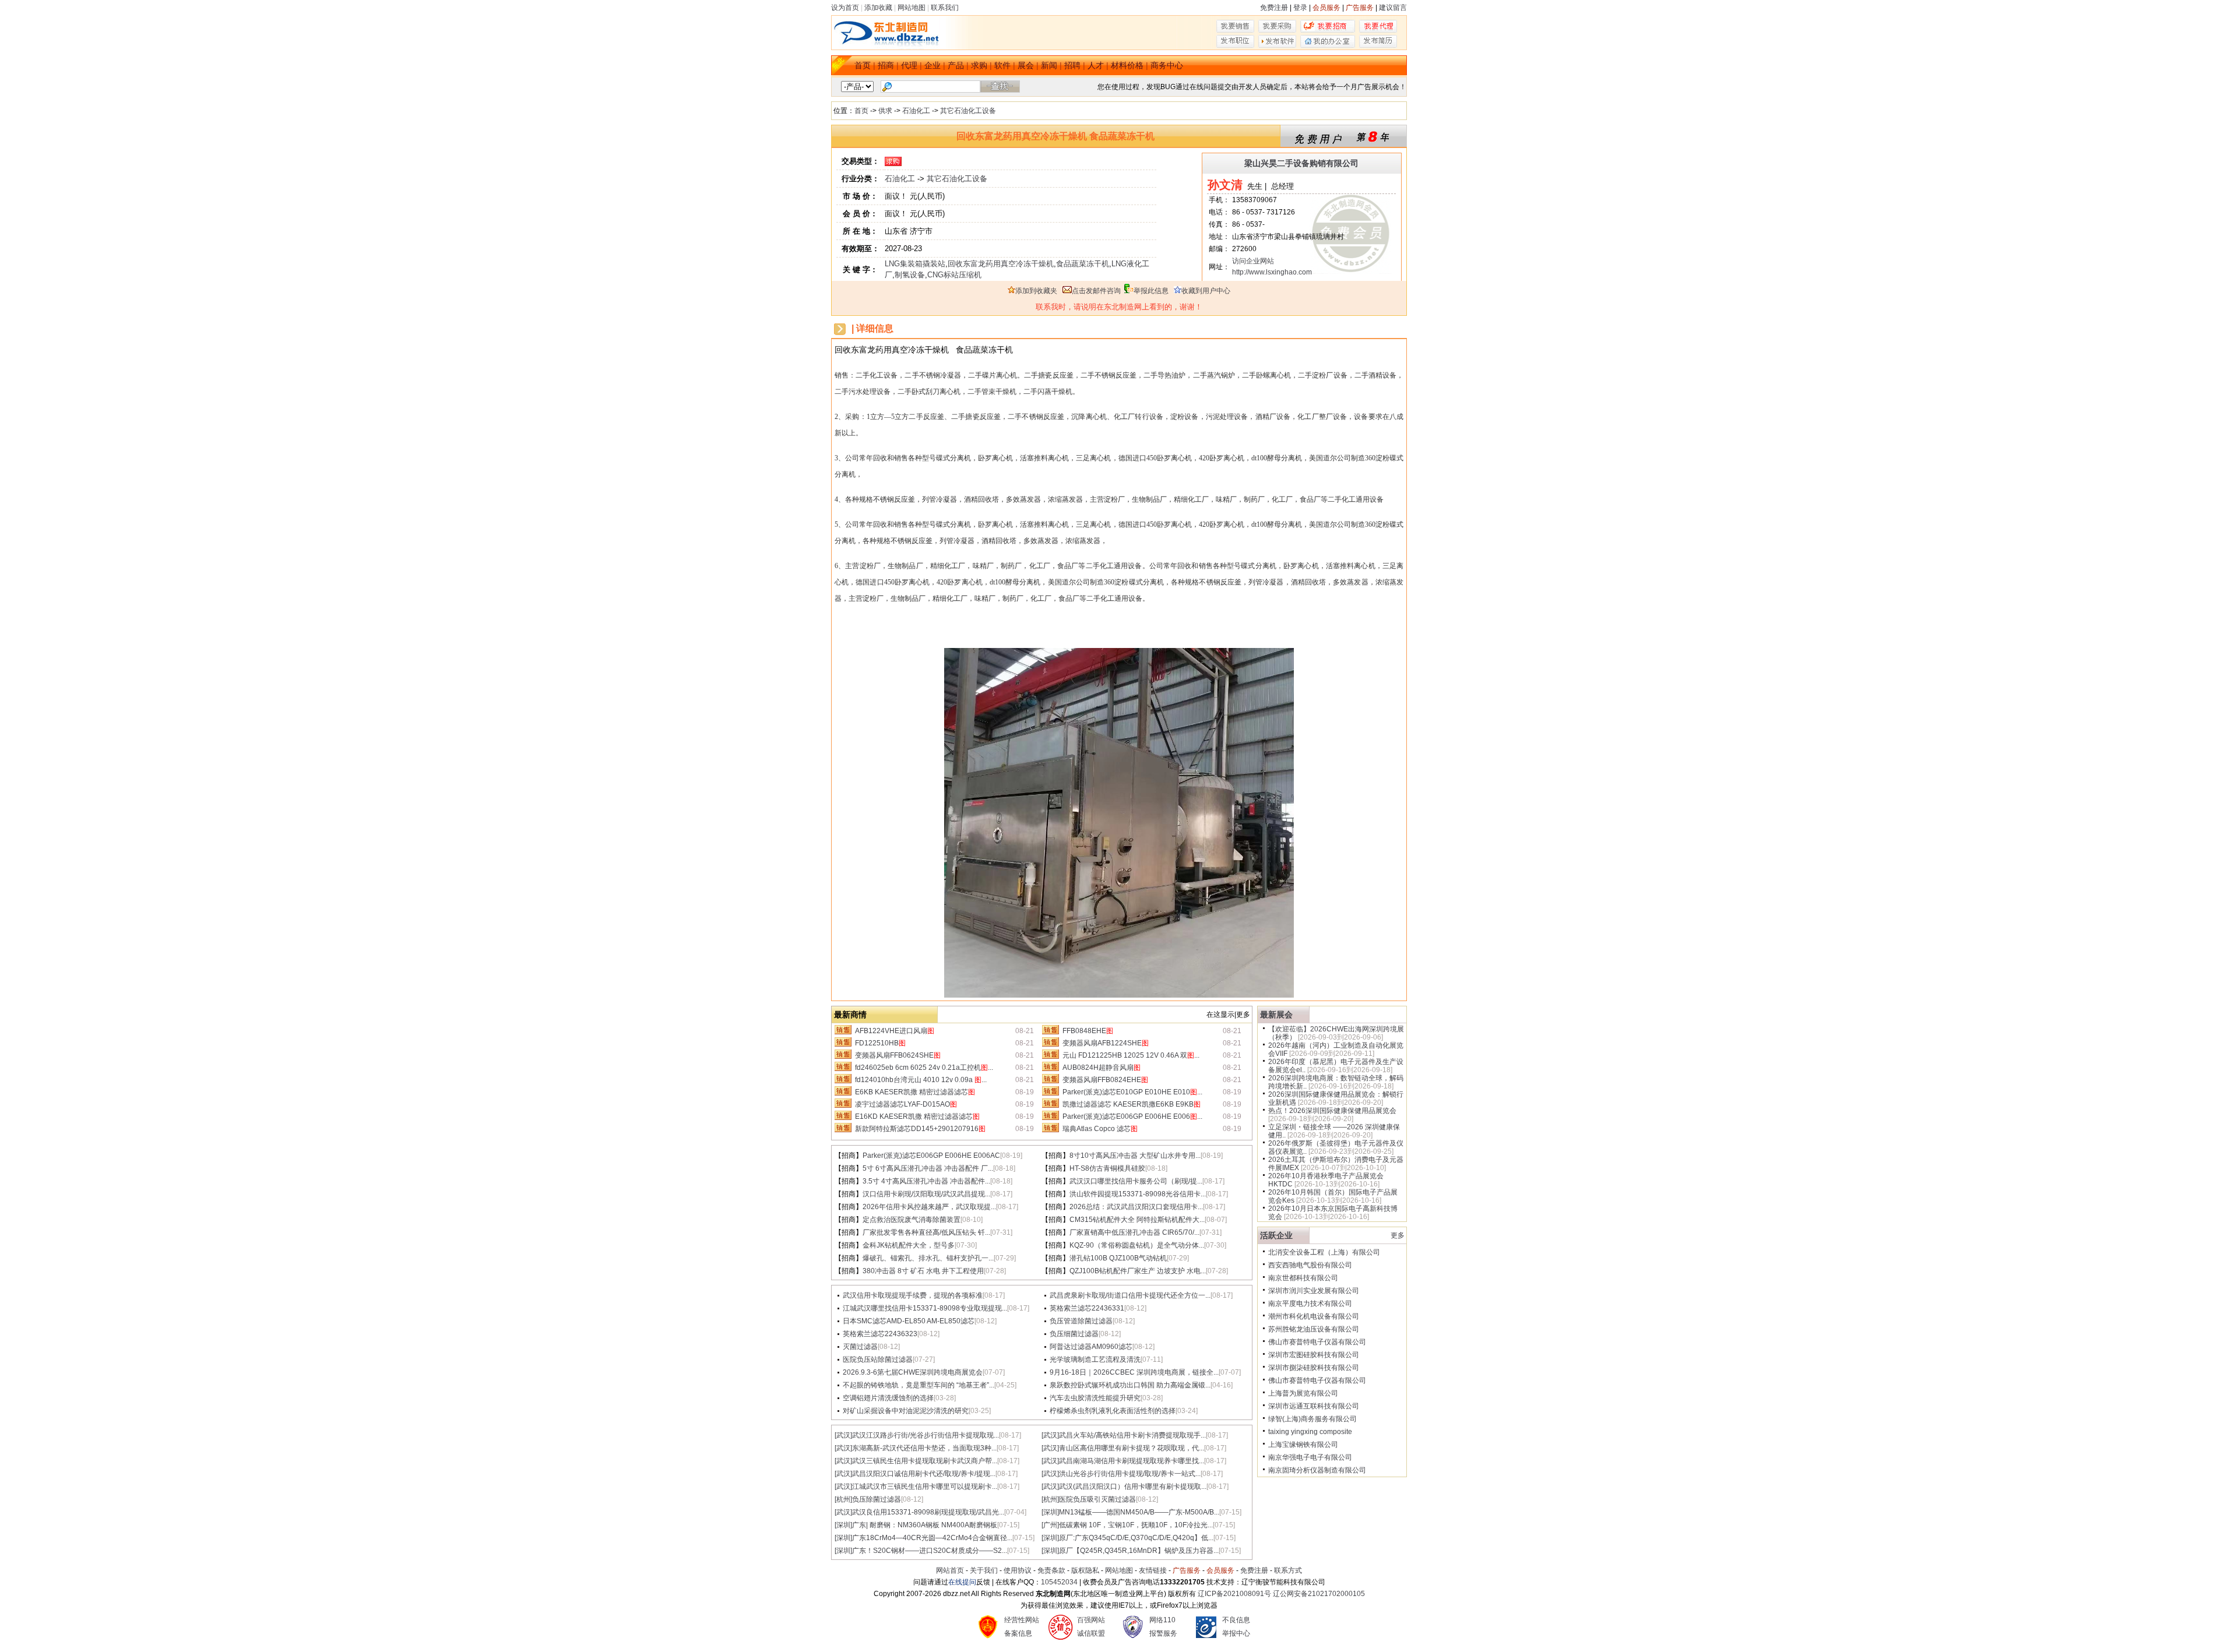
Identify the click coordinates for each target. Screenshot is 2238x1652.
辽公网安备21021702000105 (1319, 1594)
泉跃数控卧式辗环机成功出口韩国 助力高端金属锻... (1130, 1385)
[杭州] (843, 1499)
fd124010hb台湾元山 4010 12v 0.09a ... (921, 1080)
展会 (1026, 65)
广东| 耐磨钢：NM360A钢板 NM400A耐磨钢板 (925, 1525)
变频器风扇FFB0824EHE (1105, 1080)
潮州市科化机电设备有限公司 (1314, 1316)
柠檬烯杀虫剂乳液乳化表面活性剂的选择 (1113, 1411)
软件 (1002, 65)
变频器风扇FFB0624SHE (898, 1055)
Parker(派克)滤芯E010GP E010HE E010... (1132, 1092)
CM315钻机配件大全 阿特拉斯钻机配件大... (1137, 1220)
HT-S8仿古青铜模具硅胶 (1107, 1168)
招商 (886, 65)
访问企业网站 (1253, 261)
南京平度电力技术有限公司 (1310, 1304)
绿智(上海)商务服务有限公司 (1312, 1419)
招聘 (1072, 65)
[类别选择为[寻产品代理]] (1378, 30)
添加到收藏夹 (1036, 291)
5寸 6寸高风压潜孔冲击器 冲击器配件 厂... (928, 1168)
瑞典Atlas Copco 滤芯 (1100, 1129)
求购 (979, 65)
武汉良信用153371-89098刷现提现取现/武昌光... (928, 1512)
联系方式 (1288, 1570)
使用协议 (1018, 1570)
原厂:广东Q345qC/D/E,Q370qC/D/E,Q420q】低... (1136, 1538)
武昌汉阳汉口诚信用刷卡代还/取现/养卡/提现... (924, 1474)
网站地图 (912, 8)
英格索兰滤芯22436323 (880, 1334)
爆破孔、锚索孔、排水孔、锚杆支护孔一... (928, 1258)
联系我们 (945, 8)
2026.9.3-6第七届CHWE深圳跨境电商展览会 (913, 1372)
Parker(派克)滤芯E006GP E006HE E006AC (931, 1156)
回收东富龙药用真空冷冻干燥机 (1001, 264)
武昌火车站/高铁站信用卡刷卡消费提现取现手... (1132, 1435)
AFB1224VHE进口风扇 (895, 1031)
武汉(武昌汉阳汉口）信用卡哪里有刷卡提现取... (1133, 1487)
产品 (956, 65)
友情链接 (1153, 1570)
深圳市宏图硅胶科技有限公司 (1314, 1355)
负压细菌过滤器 (1074, 1334)
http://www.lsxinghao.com (1272, 272)
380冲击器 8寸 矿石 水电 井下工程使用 (923, 1271)
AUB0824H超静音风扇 (1102, 1068)
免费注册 (1274, 8)
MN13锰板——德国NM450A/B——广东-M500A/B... (1139, 1512)
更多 (1398, 1235)
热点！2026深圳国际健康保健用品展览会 (1332, 1111)
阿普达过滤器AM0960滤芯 (1091, 1347)
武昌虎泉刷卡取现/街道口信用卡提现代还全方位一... (1130, 1295)
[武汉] (843, 1435)
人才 (1096, 65)
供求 (885, 111)
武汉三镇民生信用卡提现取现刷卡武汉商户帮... (925, 1461)
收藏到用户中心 (1206, 291)
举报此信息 (1151, 291)
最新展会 (1276, 1015)
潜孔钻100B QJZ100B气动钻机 (1118, 1258)
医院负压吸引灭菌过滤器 (1097, 1499)
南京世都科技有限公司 (1303, 1278)
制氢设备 (910, 275)
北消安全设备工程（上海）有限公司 (1324, 1252)
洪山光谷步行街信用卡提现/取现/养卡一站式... (1130, 1474)
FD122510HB (880, 1043)
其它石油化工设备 (968, 111)
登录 (1300, 8)
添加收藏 (878, 8)
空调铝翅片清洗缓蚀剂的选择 (888, 1398)
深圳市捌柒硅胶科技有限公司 (1314, 1368)
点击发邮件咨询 (1096, 291)
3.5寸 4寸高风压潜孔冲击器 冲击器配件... (926, 1181)
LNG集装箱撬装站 (915, 264)
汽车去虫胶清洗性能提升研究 (1095, 1398)
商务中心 (1167, 65)
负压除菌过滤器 (877, 1499)
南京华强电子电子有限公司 (1310, 1457)
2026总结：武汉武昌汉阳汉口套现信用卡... (1136, 1207)
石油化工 (916, 111)
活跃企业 (1276, 1235)
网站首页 (950, 1570)
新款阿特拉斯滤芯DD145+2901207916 (920, 1129)
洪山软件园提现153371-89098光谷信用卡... (1138, 1194)
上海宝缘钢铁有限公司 (1303, 1445)
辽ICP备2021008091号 (1234, 1594)
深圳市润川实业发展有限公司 (1314, 1291)
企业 (932, 65)
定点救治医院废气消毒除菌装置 (912, 1220)
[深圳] (1050, 1512)
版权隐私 (1085, 1570)
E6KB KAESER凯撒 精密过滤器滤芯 (915, 1092)
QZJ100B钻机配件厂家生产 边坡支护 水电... (1138, 1271)
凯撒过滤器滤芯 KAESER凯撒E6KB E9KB (1132, 1104)
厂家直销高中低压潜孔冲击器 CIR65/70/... (1134, 1232)
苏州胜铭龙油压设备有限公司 (1314, 1329)
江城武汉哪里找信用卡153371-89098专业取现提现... (925, 1308)
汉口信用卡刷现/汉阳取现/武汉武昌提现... (926, 1194)
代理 (909, 65)
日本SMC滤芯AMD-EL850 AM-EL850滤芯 (909, 1321)
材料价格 (1127, 65)
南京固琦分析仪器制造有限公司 (1317, 1470)
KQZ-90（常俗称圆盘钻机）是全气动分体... (1137, 1245)
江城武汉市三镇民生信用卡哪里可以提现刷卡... (925, 1487)
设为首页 (845, 8)
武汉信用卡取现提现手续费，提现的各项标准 (913, 1295)
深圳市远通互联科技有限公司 (1314, 1406)
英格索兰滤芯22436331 (1087, 1308)
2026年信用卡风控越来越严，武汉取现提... (929, 1207)
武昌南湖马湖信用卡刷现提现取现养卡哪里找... (1132, 1461)
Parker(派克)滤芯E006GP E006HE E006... (1132, 1116)
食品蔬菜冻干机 (1083, 264)
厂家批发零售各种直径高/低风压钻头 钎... (926, 1232)
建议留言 (1393, 8)
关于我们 (984, 1570)
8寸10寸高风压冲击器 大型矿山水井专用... (1135, 1156)
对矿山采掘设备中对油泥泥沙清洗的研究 (906, 1411)
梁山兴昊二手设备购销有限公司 (1301, 163)
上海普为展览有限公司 (1303, 1393)
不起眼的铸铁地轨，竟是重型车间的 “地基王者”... (919, 1385)
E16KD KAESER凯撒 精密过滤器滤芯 (917, 1116)
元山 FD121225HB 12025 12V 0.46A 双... (1131, 1055)
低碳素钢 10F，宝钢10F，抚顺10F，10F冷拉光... (1136, 1525)
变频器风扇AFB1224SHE (1106, 1043)
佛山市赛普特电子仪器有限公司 (1317, 1342)
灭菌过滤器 (860, 1347)
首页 (863, 65)
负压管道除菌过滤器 (1081, 1321)
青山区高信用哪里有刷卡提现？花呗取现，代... (1132, 1448)
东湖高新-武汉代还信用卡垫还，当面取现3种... (924, 1448)
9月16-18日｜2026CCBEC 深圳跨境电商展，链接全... (1134, 1372)
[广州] (1050, 1525)
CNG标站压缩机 (954, 275)
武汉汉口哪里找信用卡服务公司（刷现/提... (1136, 1181)
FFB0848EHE (1088, 1031)
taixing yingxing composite (1310, 1432)
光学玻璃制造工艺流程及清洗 (1095, 1359)
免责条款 (1051, 1570)
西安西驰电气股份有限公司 (1310, 1265)
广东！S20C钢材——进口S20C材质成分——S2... (930, 1551)
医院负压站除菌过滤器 (878, 1359)
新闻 (1049, 65)
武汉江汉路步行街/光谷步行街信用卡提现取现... (926, 1435)
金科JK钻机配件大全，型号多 (909, 1245)
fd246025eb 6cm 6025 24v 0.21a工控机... (924, 1068)
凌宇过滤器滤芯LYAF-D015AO (906, 1104)
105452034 (1059, 1582)
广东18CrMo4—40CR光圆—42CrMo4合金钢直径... (932, 1538)
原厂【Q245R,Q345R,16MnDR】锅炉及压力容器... (1139, 1551)
